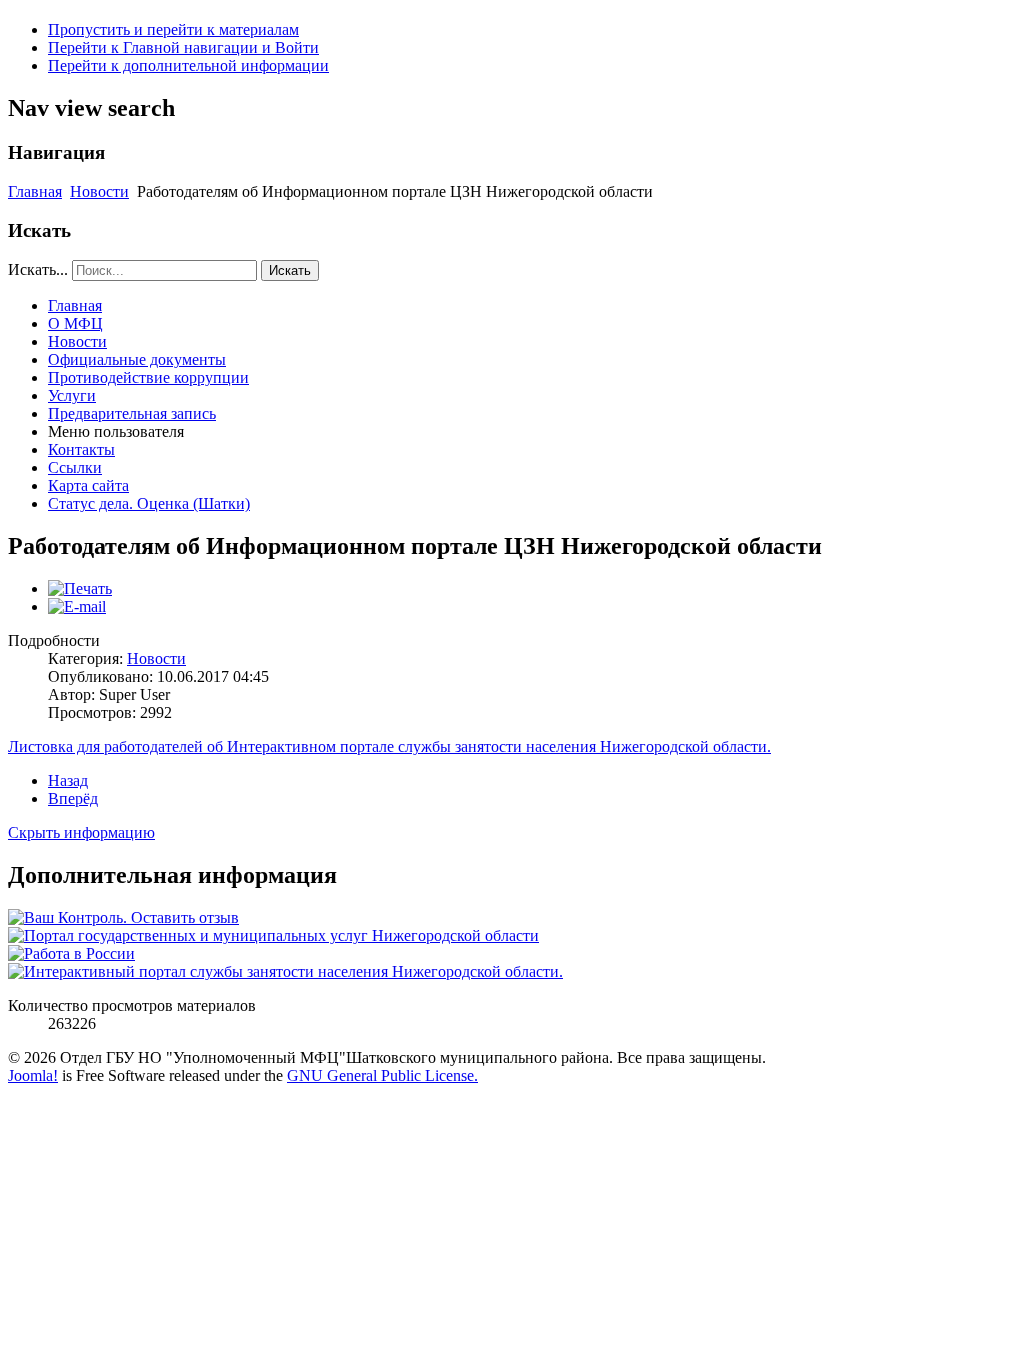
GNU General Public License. (382, 1075)
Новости (99, 191)
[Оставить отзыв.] (123, 917)
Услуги (72, 395)
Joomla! (33, 1075)
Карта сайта (88, 485)
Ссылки (75, 467)
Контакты (81, 449)
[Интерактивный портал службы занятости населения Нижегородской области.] (285, 971)
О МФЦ (75, 323)
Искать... (38, 269)
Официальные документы (137, 359)
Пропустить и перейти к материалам (173, 29)
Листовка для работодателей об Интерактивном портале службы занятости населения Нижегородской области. (389, 746)
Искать (290, 270)
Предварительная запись (132, 413)
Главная (35, 191)
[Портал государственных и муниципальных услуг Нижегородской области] (273, 935)
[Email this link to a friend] (77, 606)
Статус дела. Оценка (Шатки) (149, 503)
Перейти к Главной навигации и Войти (183, 47)
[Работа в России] (71, 953)
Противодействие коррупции (148, 377)
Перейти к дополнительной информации (188, 65)
